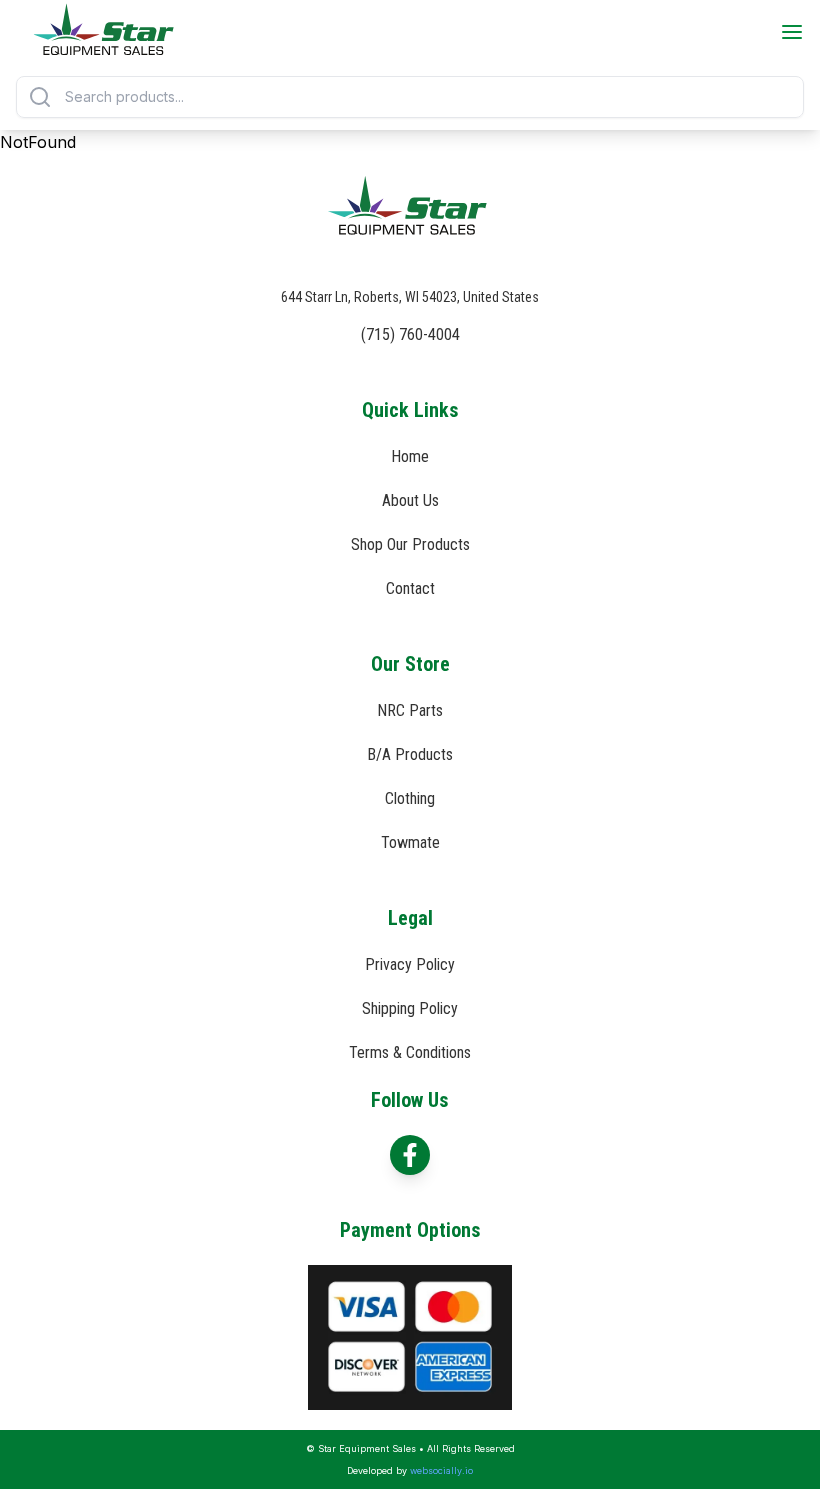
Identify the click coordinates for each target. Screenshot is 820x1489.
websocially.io (441, 1470)
